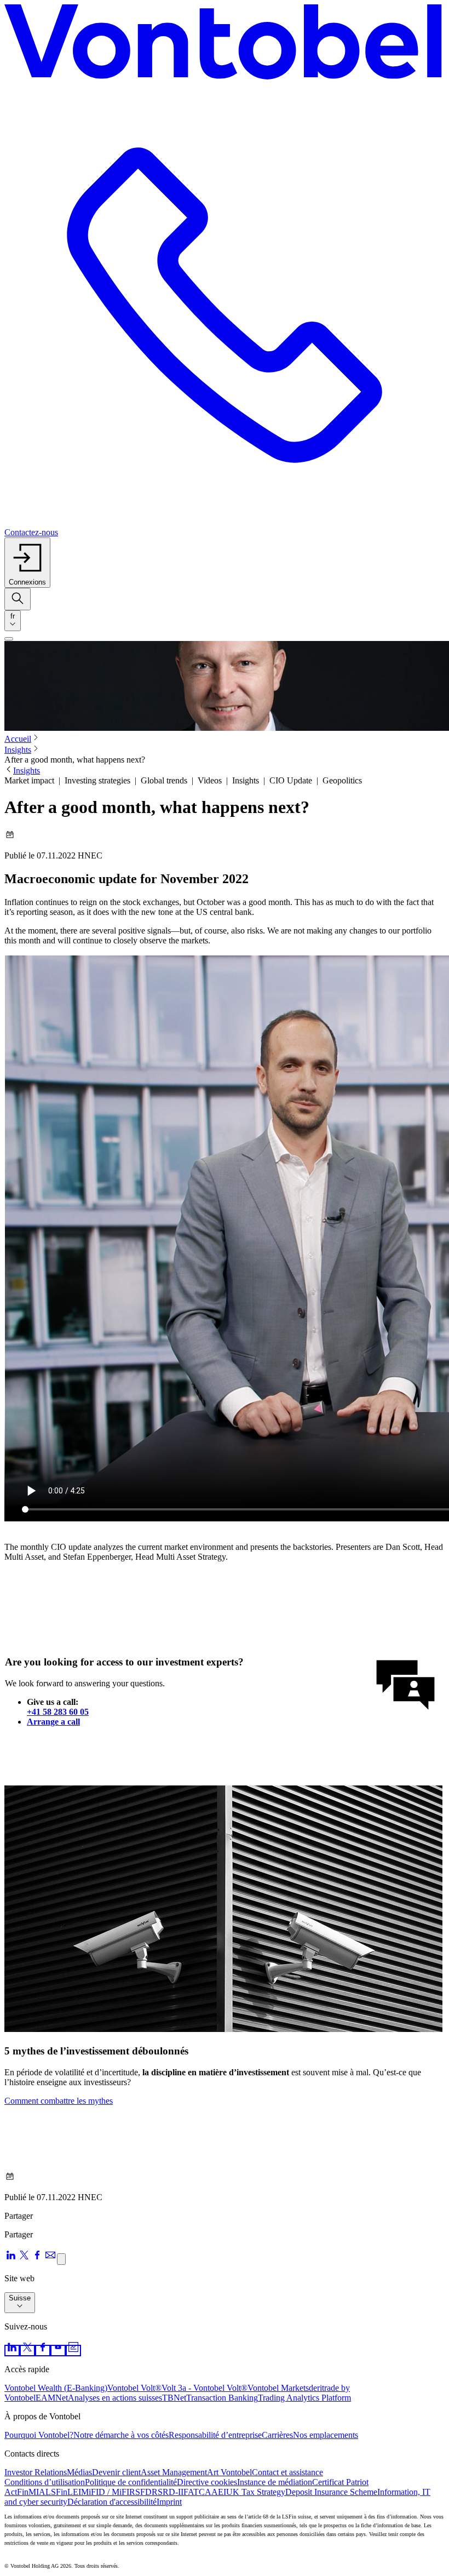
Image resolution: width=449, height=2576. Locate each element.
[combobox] (13, 621)
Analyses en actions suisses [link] (115, 2398)
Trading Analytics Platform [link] (304, 2398)
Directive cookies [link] (207, 2482)
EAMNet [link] (52, 2398)
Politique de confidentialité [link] (131, 2482)
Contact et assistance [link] (287, 2472)
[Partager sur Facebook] (37, 2259)
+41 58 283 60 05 (58, 1712)
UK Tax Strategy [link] (256, 2492)
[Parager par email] (50, 2259)
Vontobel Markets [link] (278, 2388)
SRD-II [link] (171, 2492)
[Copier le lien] (61, 2259)
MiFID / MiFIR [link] (108, 2492)
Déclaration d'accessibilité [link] (112, 2502)
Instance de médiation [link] (275, 2482)
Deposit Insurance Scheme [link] (331, 2492)
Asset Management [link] (174, 2472)
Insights (18, 750)
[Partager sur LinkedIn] (11, 2259)
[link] (12, 2351)
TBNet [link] (174, 2398)
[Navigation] (9, 639)
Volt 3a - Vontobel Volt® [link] (205, 2388)
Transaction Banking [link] (222, 2398)
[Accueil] (225, 45)
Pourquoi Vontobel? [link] (39, 2435)
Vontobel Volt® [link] (134, 2388)
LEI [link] (74, 2492)
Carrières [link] (277, 2435)
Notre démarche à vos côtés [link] (121, 2435)
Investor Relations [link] (36, 2472)
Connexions (27, 582)
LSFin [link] (56, 2492)
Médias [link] (79, 2472)
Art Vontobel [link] (229, 2472)
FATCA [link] (197, 2492)
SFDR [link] (146, 2492)
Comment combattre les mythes (59, 2101)
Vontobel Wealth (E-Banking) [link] (56, 2388)
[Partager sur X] (24, 2259)
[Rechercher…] (18, 599)
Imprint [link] (169, 2502)
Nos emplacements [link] (326, 2435)
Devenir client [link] (116, 2472)
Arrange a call (53, 1722)
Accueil (18, 739)
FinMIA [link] (31, 2492)
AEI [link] (219, 2492)
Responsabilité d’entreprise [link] (215, 2435)
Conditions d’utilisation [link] (45, 2482)
